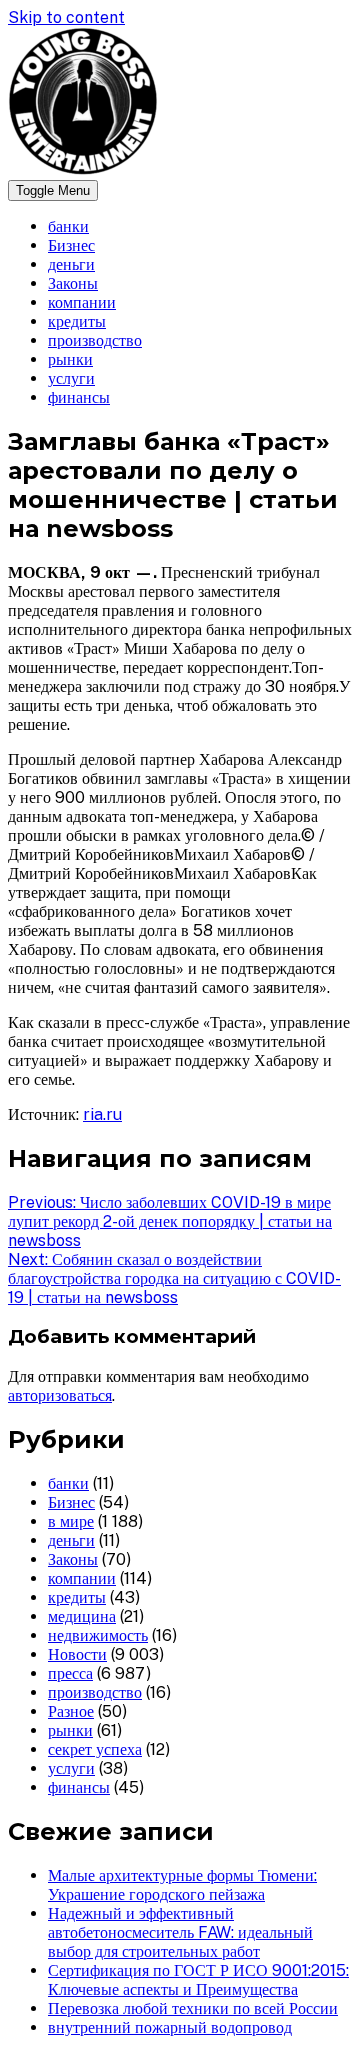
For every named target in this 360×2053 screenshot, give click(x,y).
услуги (71, 378)
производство (95, 340)
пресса (70, 1673)
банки (68, 226)
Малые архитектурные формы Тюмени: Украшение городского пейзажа (182, 1885)
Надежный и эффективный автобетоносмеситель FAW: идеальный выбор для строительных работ (180, 1932)
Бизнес (71, 245)
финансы (79, 397)
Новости (77, 1654)
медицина (82, 1616)
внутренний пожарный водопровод (170, 2027)
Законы (73, 283)
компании (82, 302)
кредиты (77, 321)
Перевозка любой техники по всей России (193, 2008)
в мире (71, 1521)
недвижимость (98, 1635)
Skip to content (66, 17)
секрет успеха (95, 1749)
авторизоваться (60, 1395)
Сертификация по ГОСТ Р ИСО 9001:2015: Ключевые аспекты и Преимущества (198, 1980)
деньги (71, 264)
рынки (70, 359)
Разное (71, 1711)
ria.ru (102, 1114)
